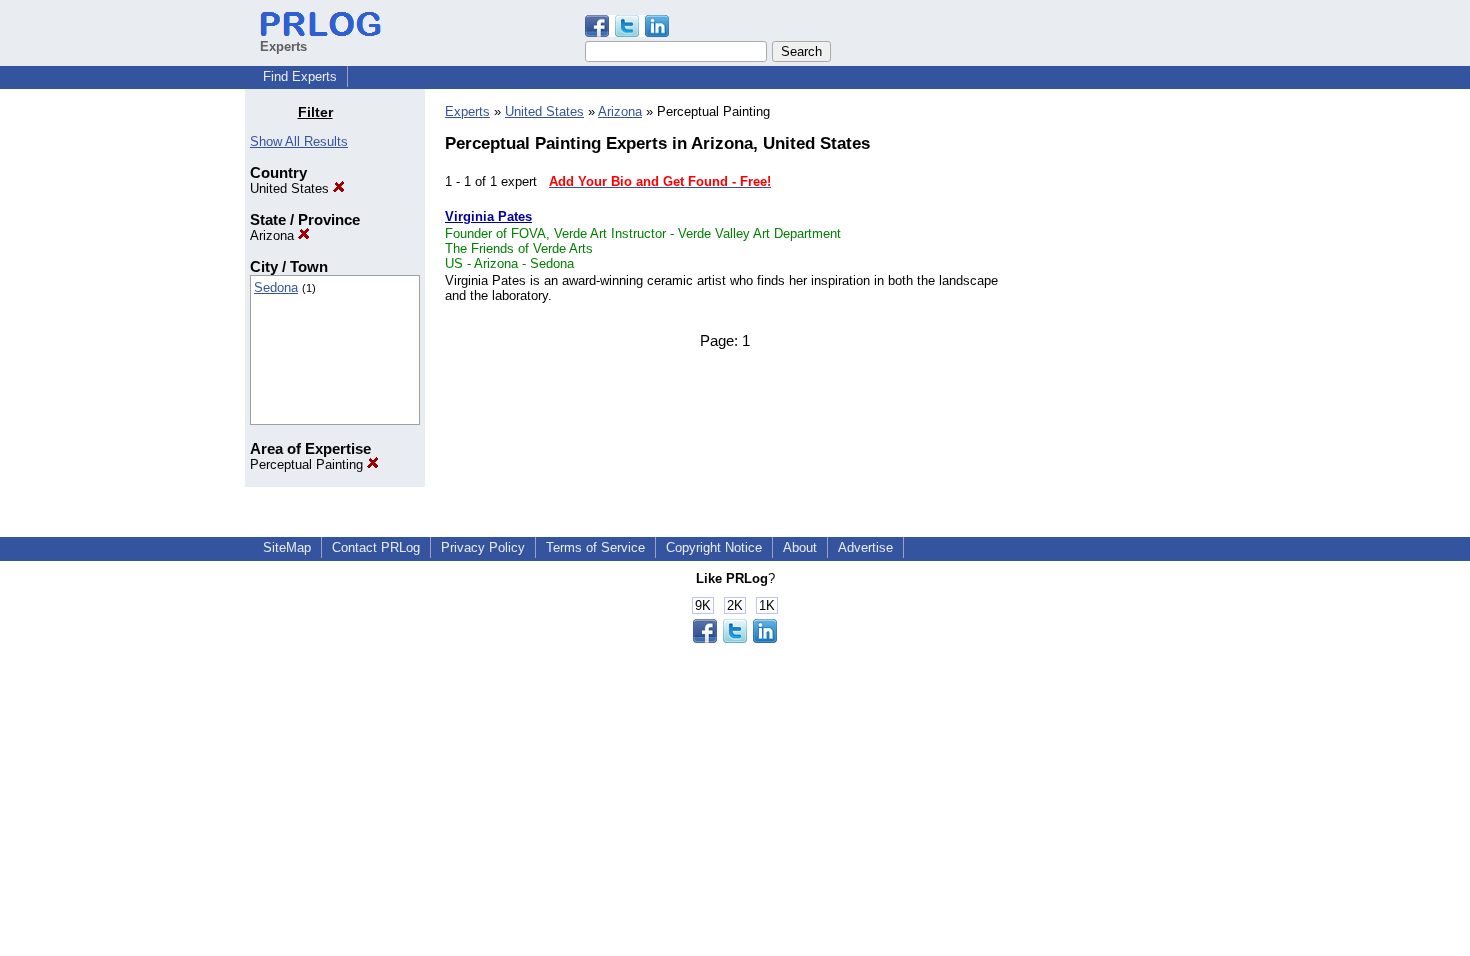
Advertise (865, 547)
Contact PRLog (376, 547)
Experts (467, 111)
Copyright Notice (714, 547)
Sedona (276, 287)
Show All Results (299, 141)
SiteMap (287, 547)
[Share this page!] (627, 32)
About (800, 547)
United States (291, 188)
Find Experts (300, 76)
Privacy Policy (483, 547)
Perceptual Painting (308, 464)
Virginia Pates (488, 216)
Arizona (274, 235)
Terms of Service (595, 547)
